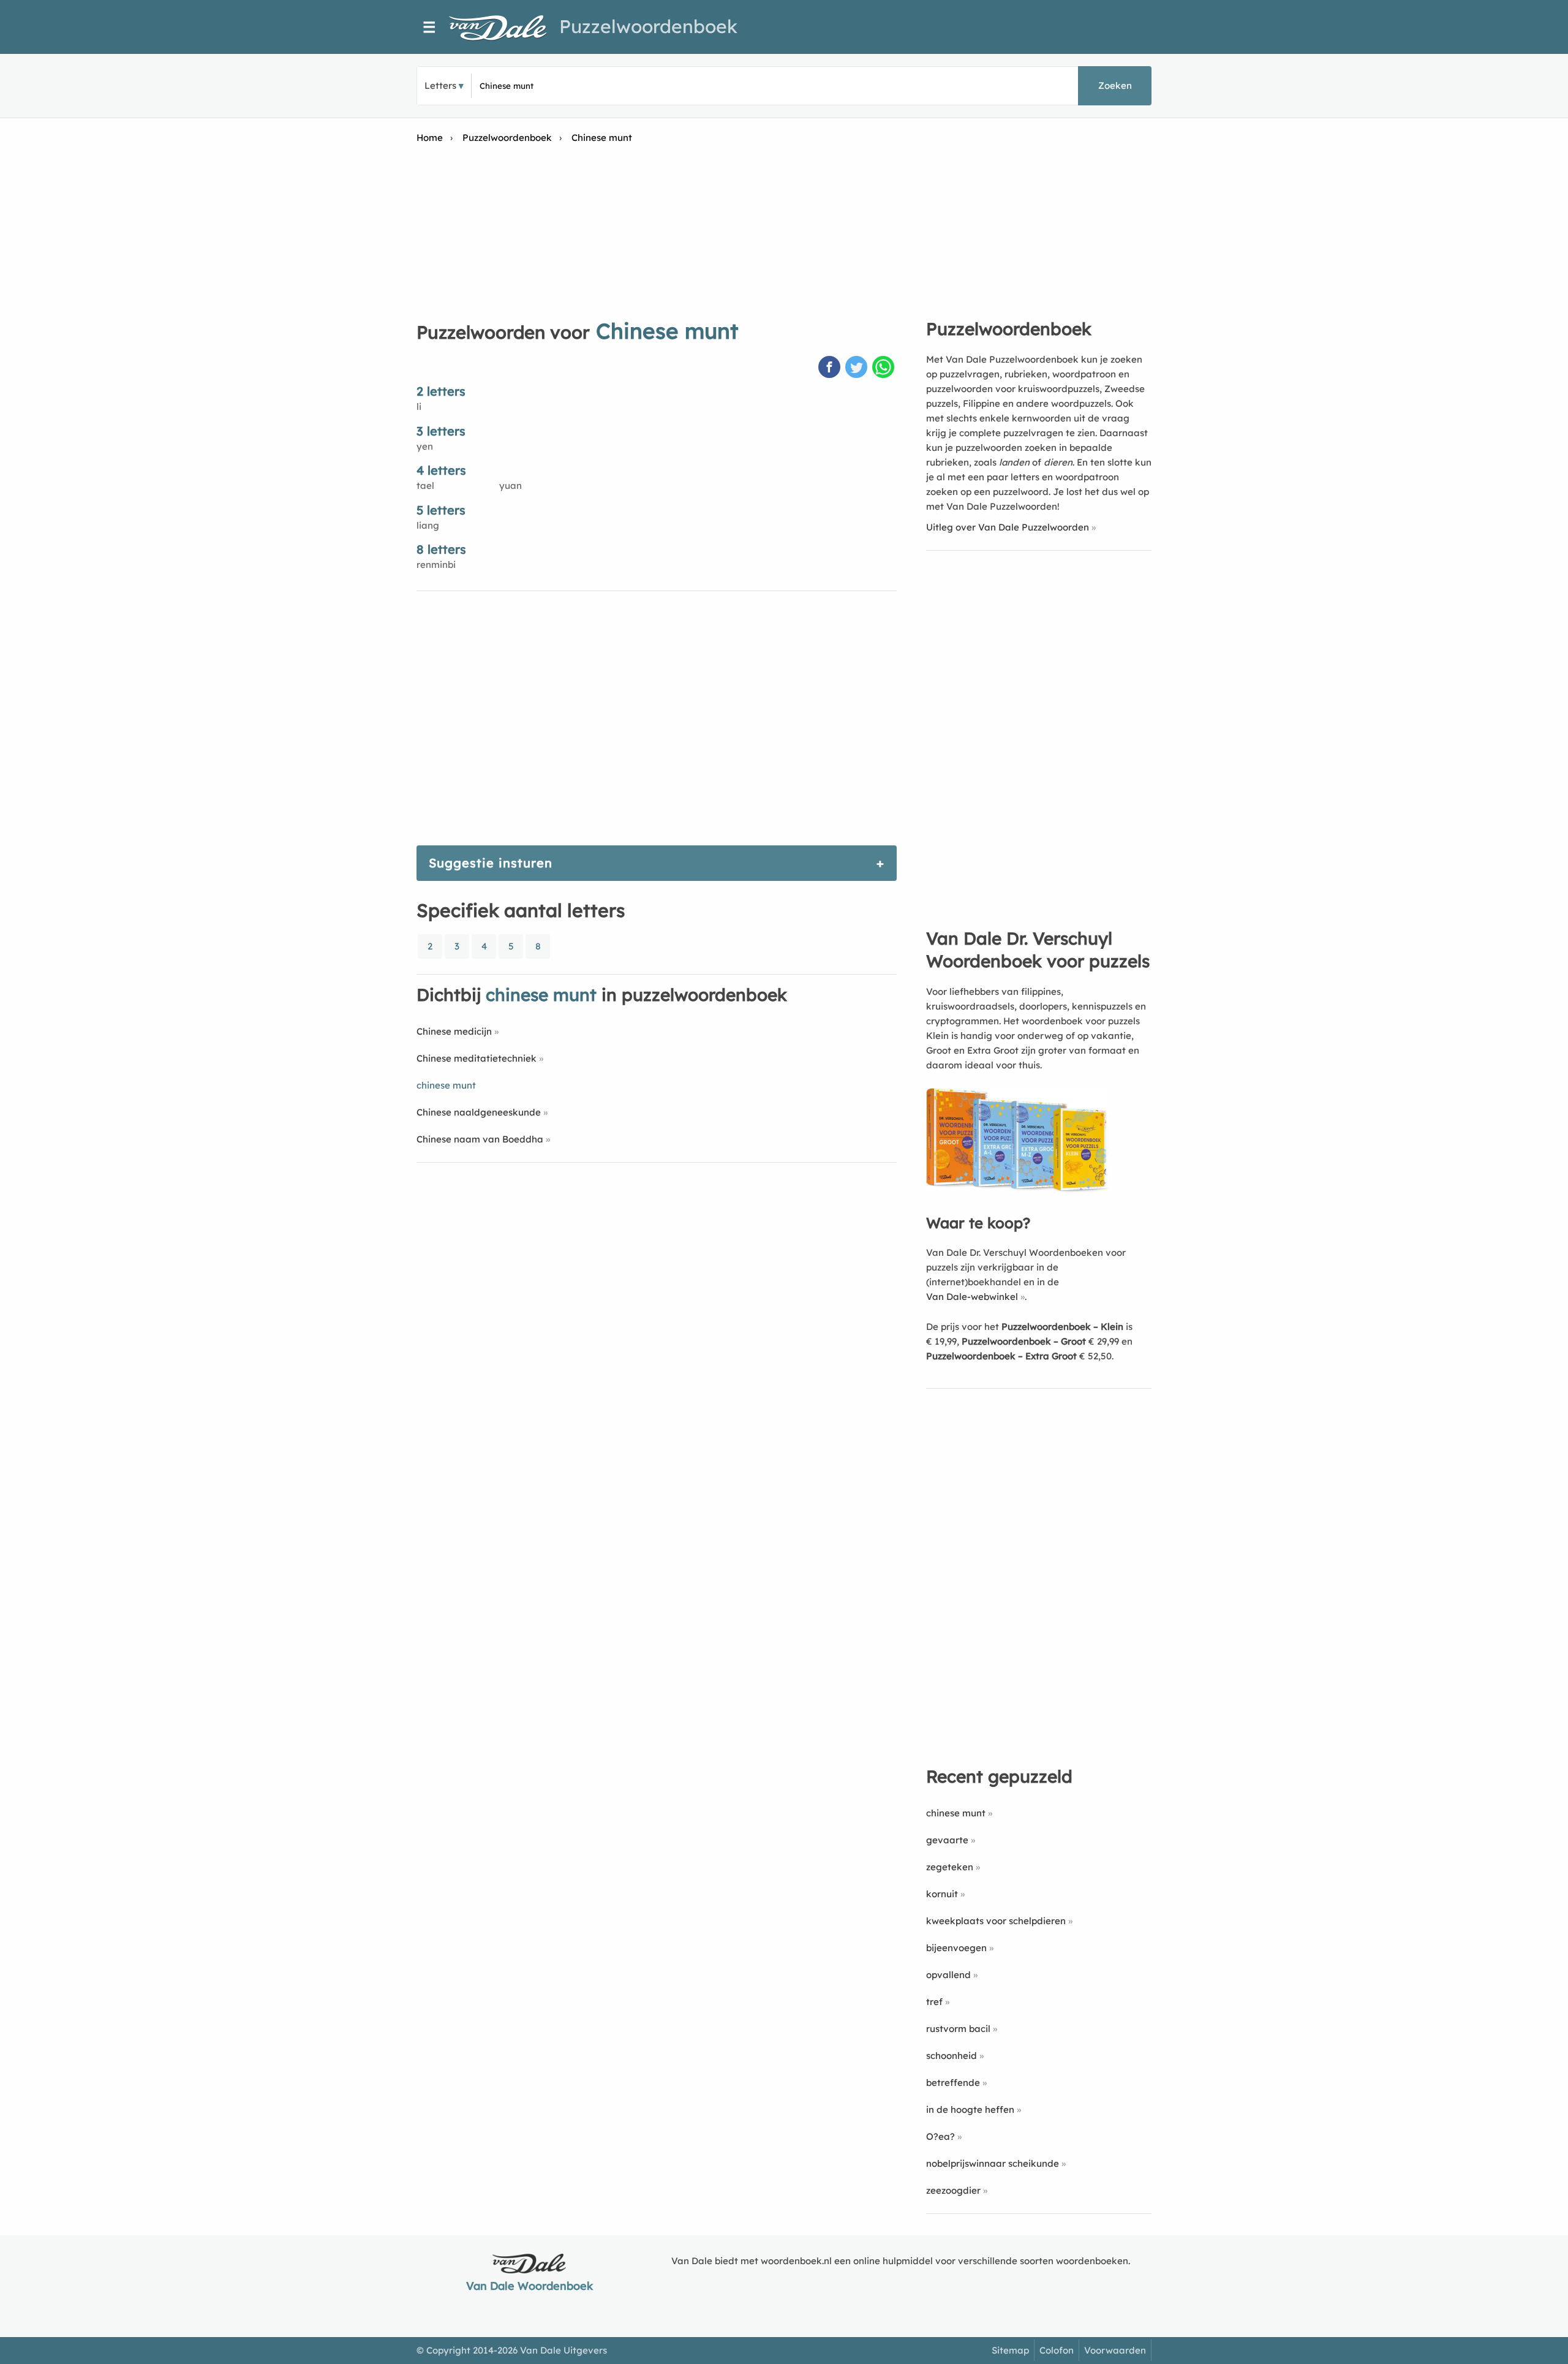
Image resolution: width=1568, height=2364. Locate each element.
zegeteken (950, 1867)
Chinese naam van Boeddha (480, 1139)
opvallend (948, 1975)
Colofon (1057, 2350)
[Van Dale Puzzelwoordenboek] (504, 28)
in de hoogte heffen (970, 2109)
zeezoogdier (953, 2190)
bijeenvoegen (956, 1948)
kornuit (942, 1894)
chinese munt (956, 1813)
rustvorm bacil (958, 2029)
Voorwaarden (1115, 2350)
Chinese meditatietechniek (477, 1058)
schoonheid (952, 2056)
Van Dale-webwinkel (972, 1297)
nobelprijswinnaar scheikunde (993, 2163)
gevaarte (947, 1840)
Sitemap (1010, 2350)
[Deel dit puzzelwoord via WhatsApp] (884, 368)
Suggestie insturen (491, 863)
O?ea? (940, 2136)
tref (934, 2002)
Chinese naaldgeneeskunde (479, 1112)
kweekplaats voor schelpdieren (996, 1921)
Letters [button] (440, 85)
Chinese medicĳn (454, 1031)
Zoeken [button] (1115, 85)
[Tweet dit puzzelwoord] (858, 368)
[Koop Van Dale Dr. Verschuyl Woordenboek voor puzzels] (1018, 1190)
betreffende (953, 2083)
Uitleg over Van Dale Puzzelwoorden (1008, 527)
